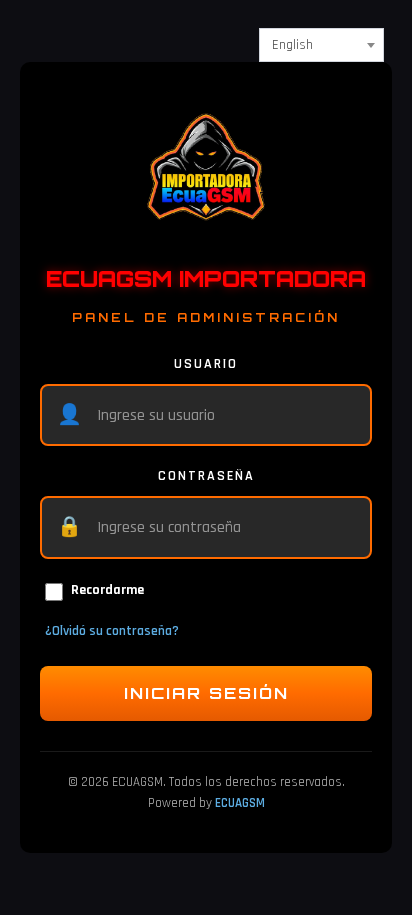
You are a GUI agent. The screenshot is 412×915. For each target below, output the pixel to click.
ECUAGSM (240, 803)
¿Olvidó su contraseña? (112, 631)
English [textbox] (292, 45)
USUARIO (206, 364)
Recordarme (107, 590)
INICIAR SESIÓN (206, 693)
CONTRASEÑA (206, 476)
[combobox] (321, 45)
